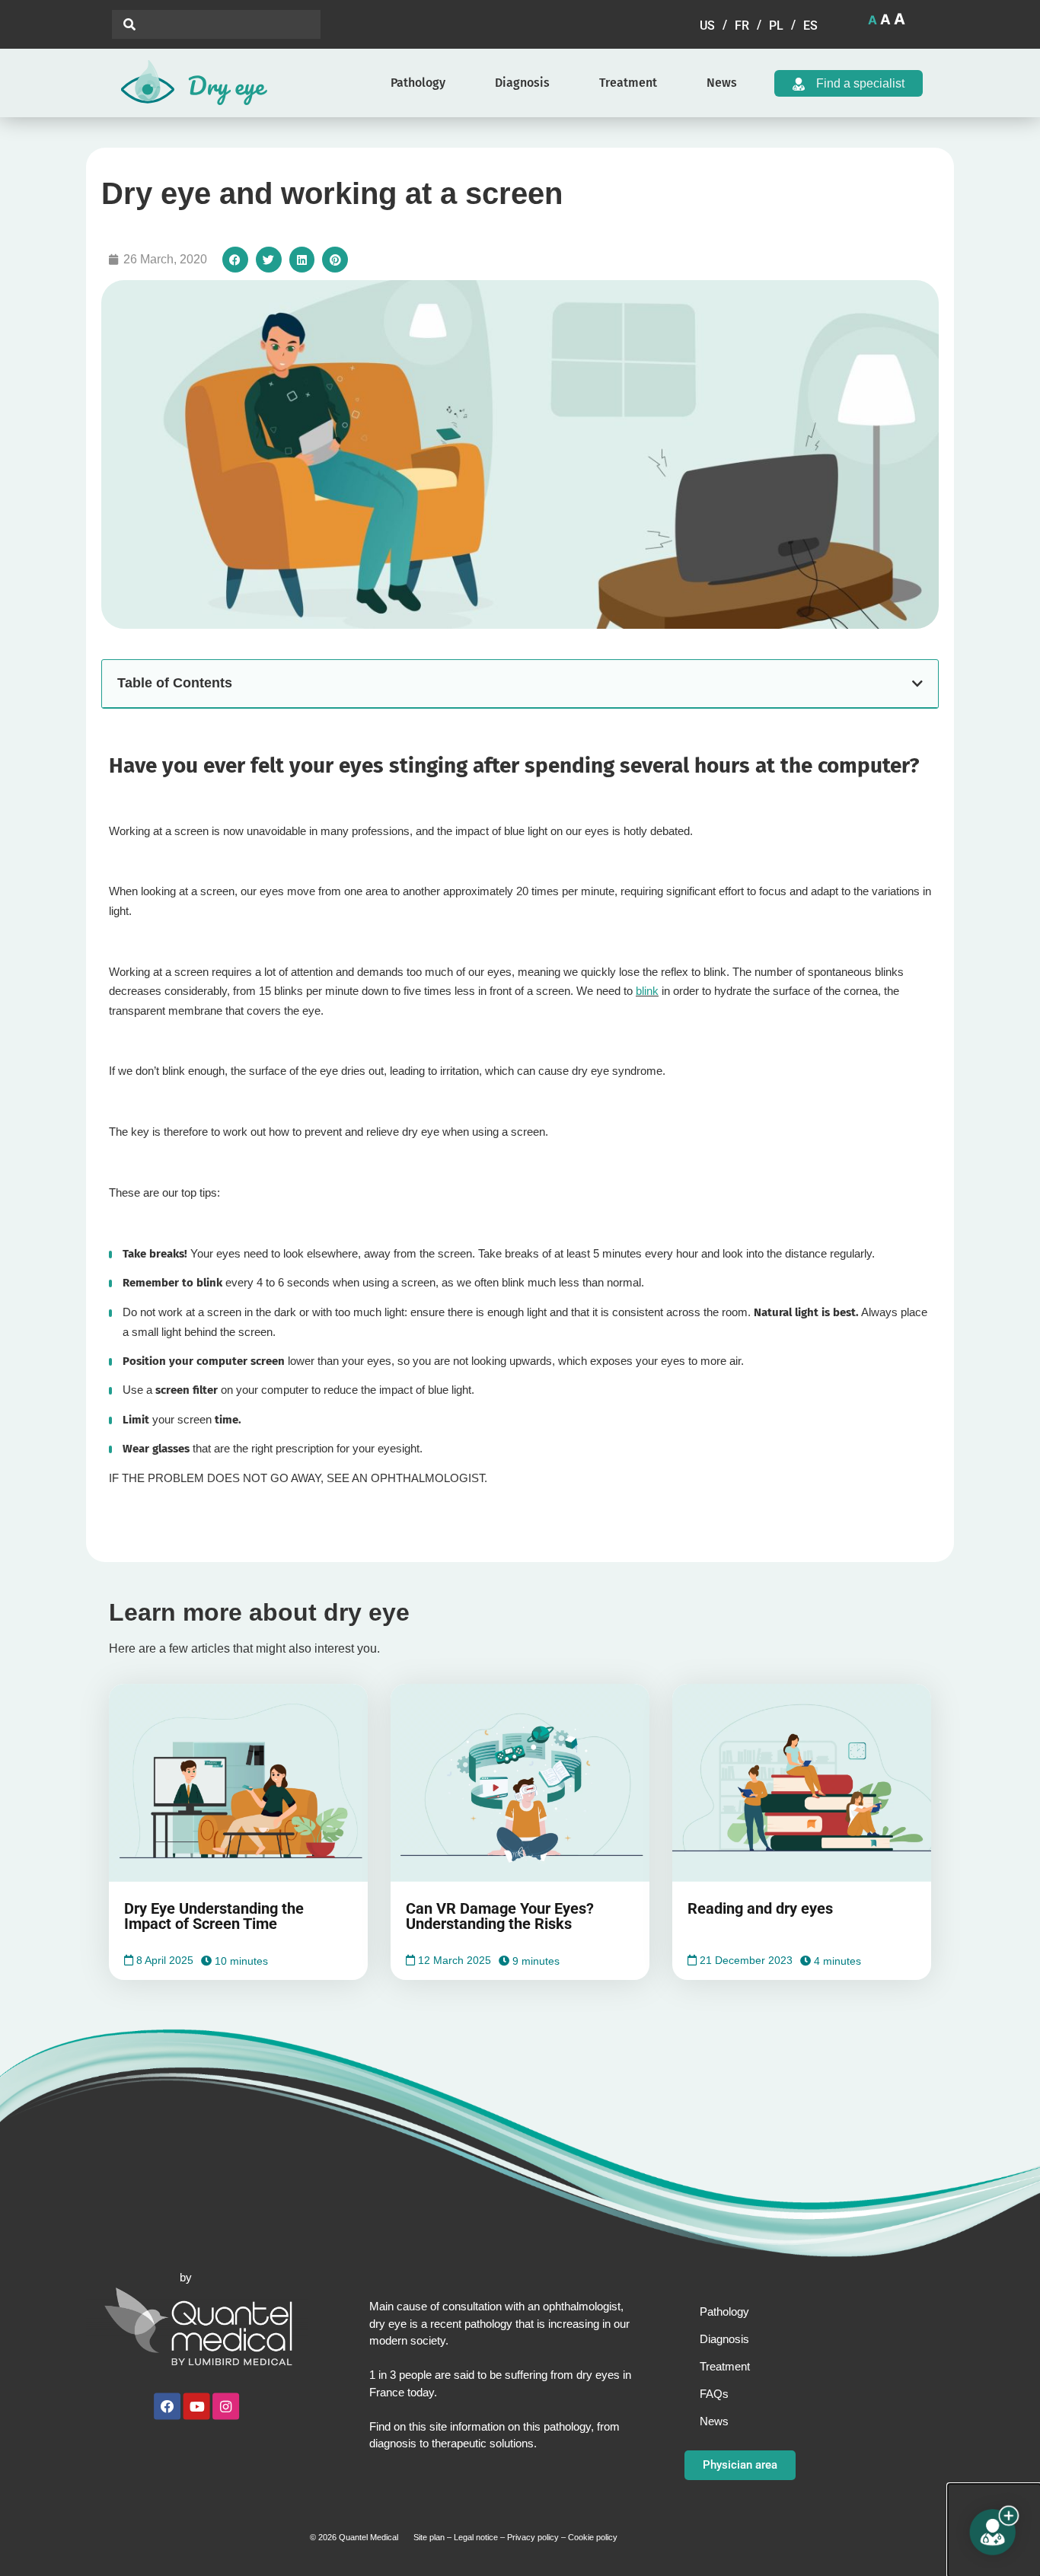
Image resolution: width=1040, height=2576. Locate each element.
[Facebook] (167, 2407)
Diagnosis (522, 83)
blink (647, 991)
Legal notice (476, 2537)
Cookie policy (593, 2537)
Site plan (429, 2537)
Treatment (628, 83)
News (722, 83)
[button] (235, 260)
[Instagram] (226, 2407)
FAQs (714, 2394)
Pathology (418, 83)
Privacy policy (533, 2537)
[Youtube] (197, 2407)
